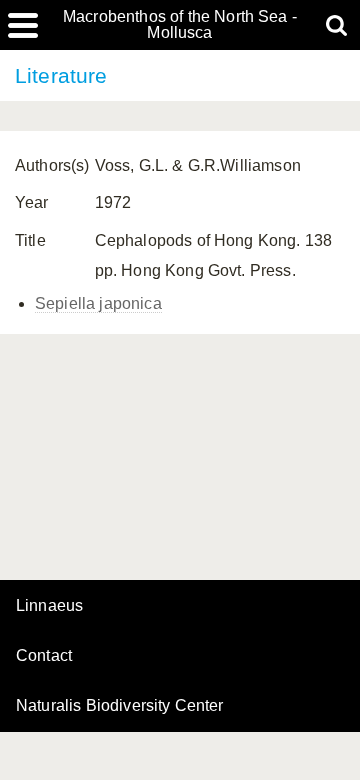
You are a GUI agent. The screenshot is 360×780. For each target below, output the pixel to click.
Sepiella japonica (98, 303)
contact (44, 655)
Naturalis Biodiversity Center (120, 706)
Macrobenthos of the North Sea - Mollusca (180, 25)
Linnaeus (49, 606)
